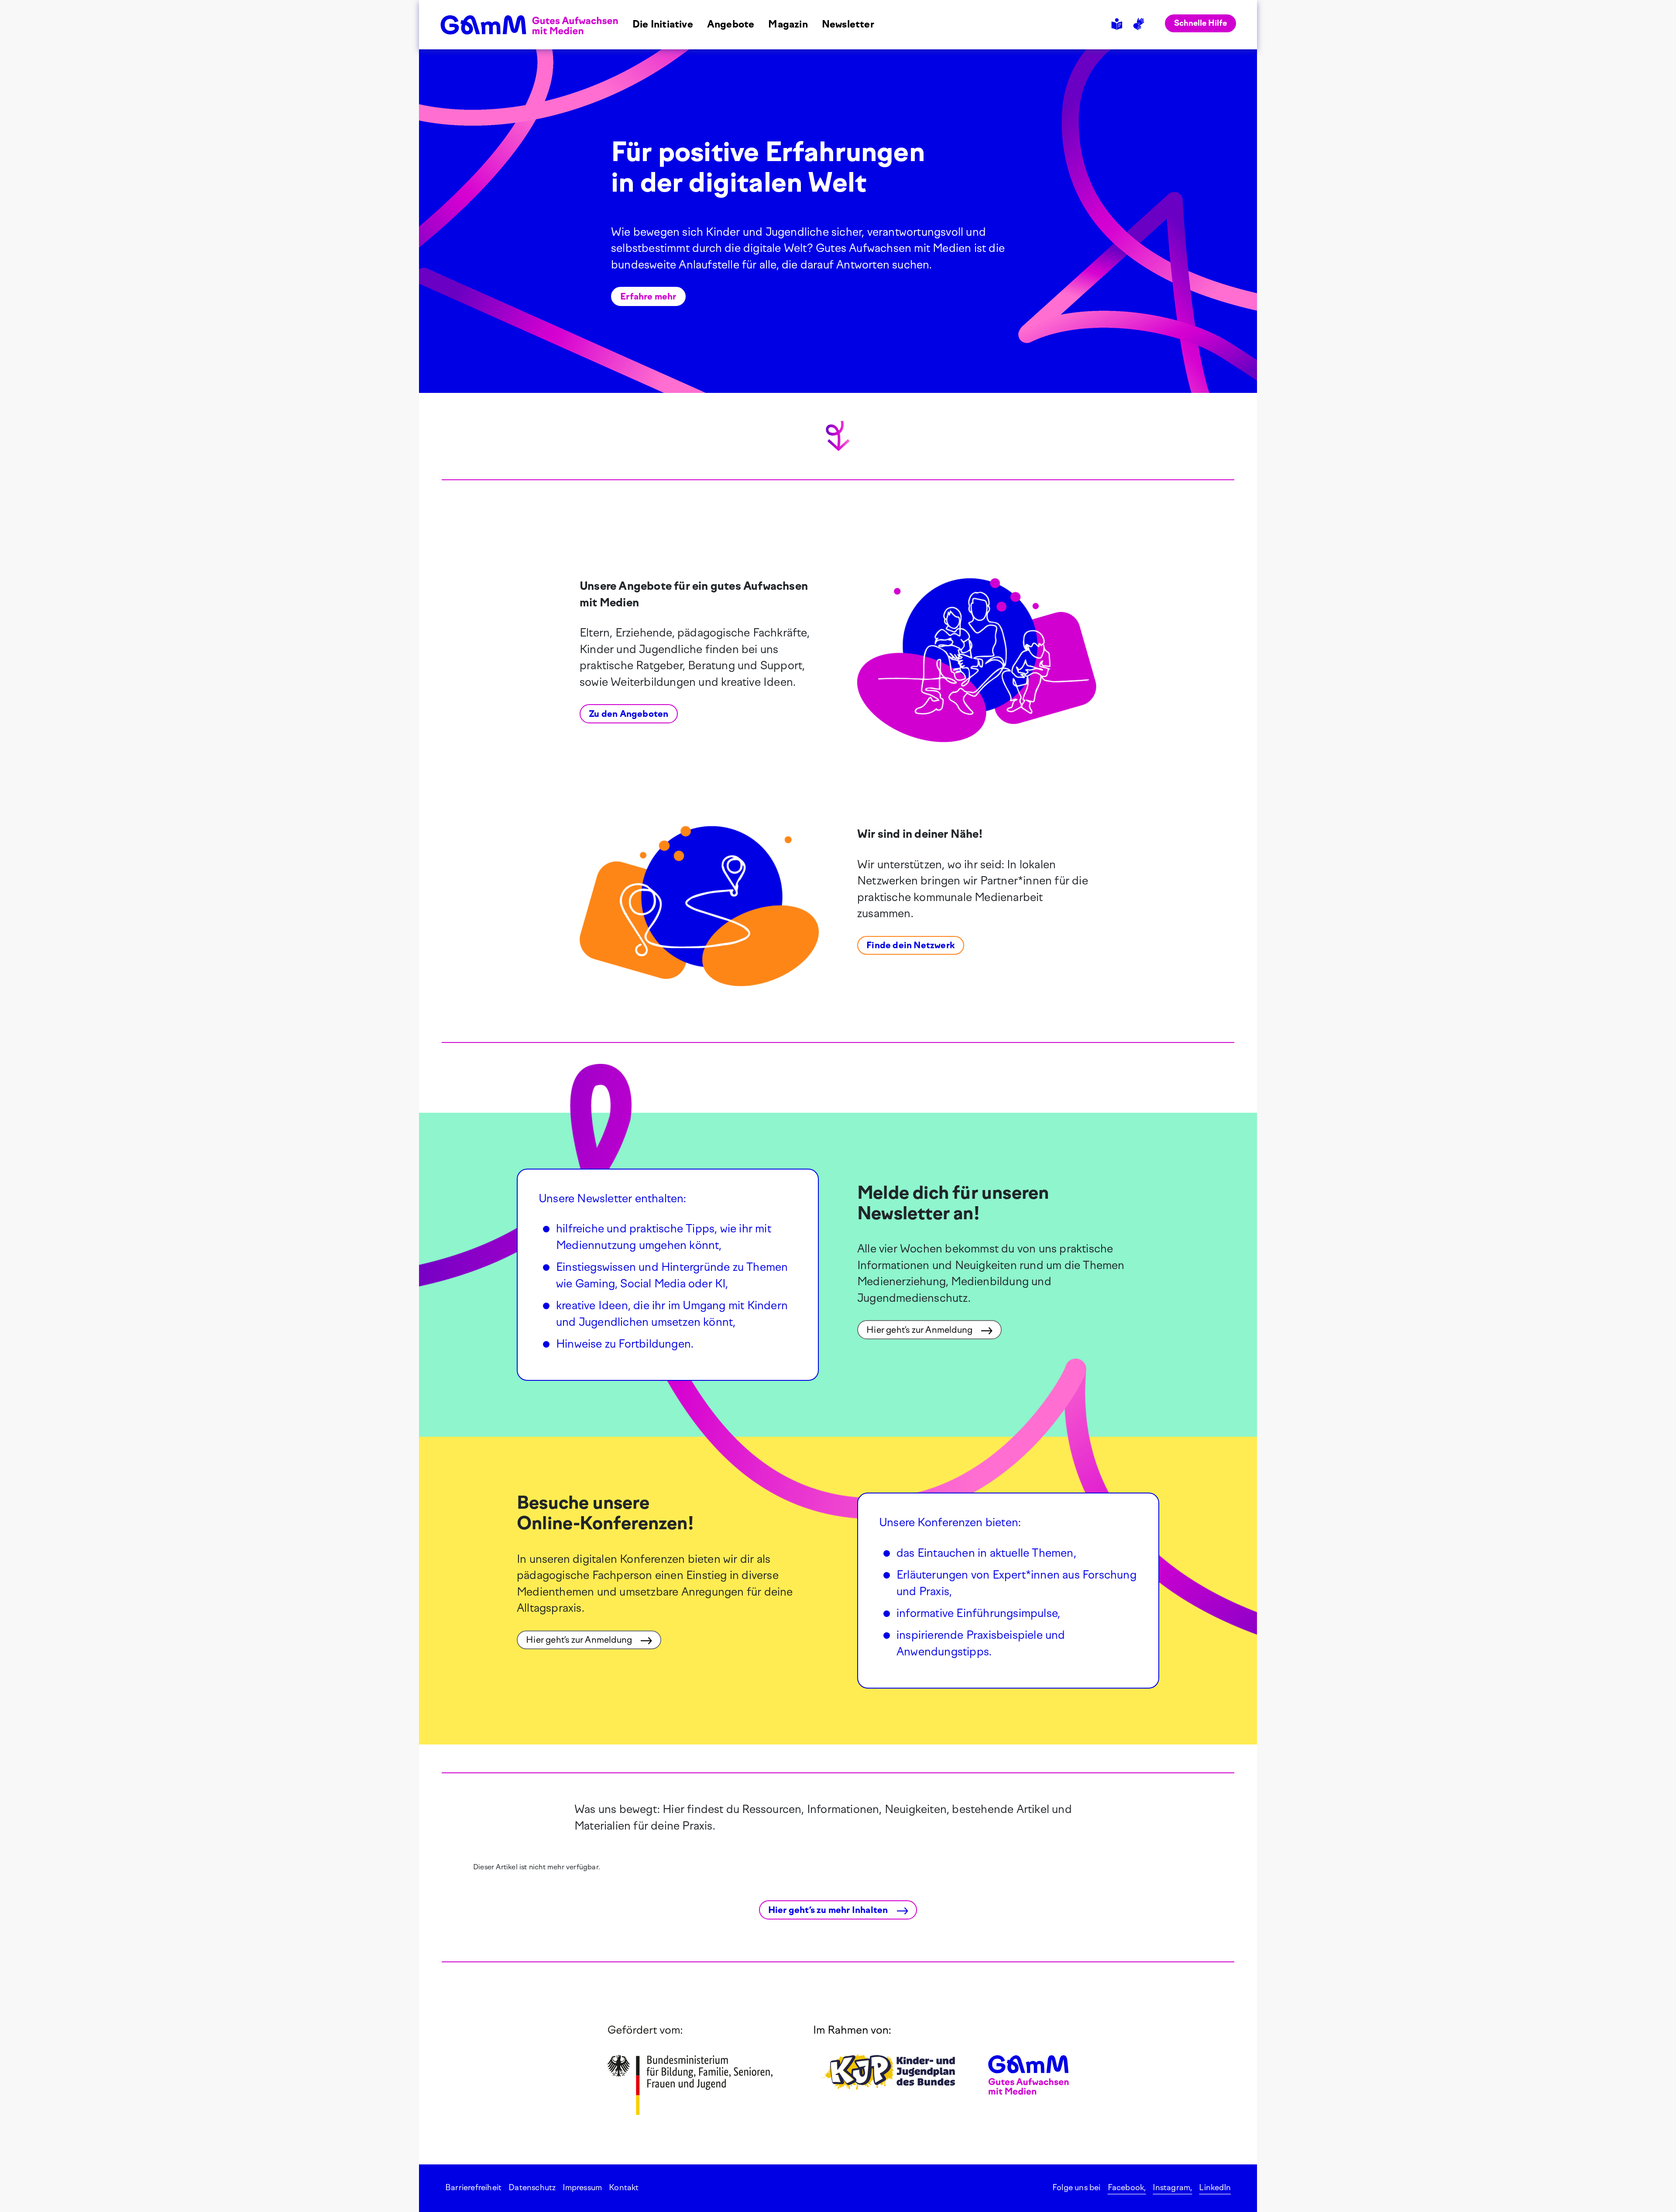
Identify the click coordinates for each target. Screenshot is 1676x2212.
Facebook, (1127, 2188)
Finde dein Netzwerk (911, 945)
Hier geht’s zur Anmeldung (920, 1330)
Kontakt (624, 2188)
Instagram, (1172, 2188)
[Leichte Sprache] (1118, 24)
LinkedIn (1215, 2188)
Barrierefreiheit (473, 2188)
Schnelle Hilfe (1200, 23)
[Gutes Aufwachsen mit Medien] (529, 24)
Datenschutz (532, 2188)
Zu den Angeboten (628, 714)
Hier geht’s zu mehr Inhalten (829, 1910)
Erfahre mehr (648, 296)
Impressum (582, 2188)
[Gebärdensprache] (1140, 24)
